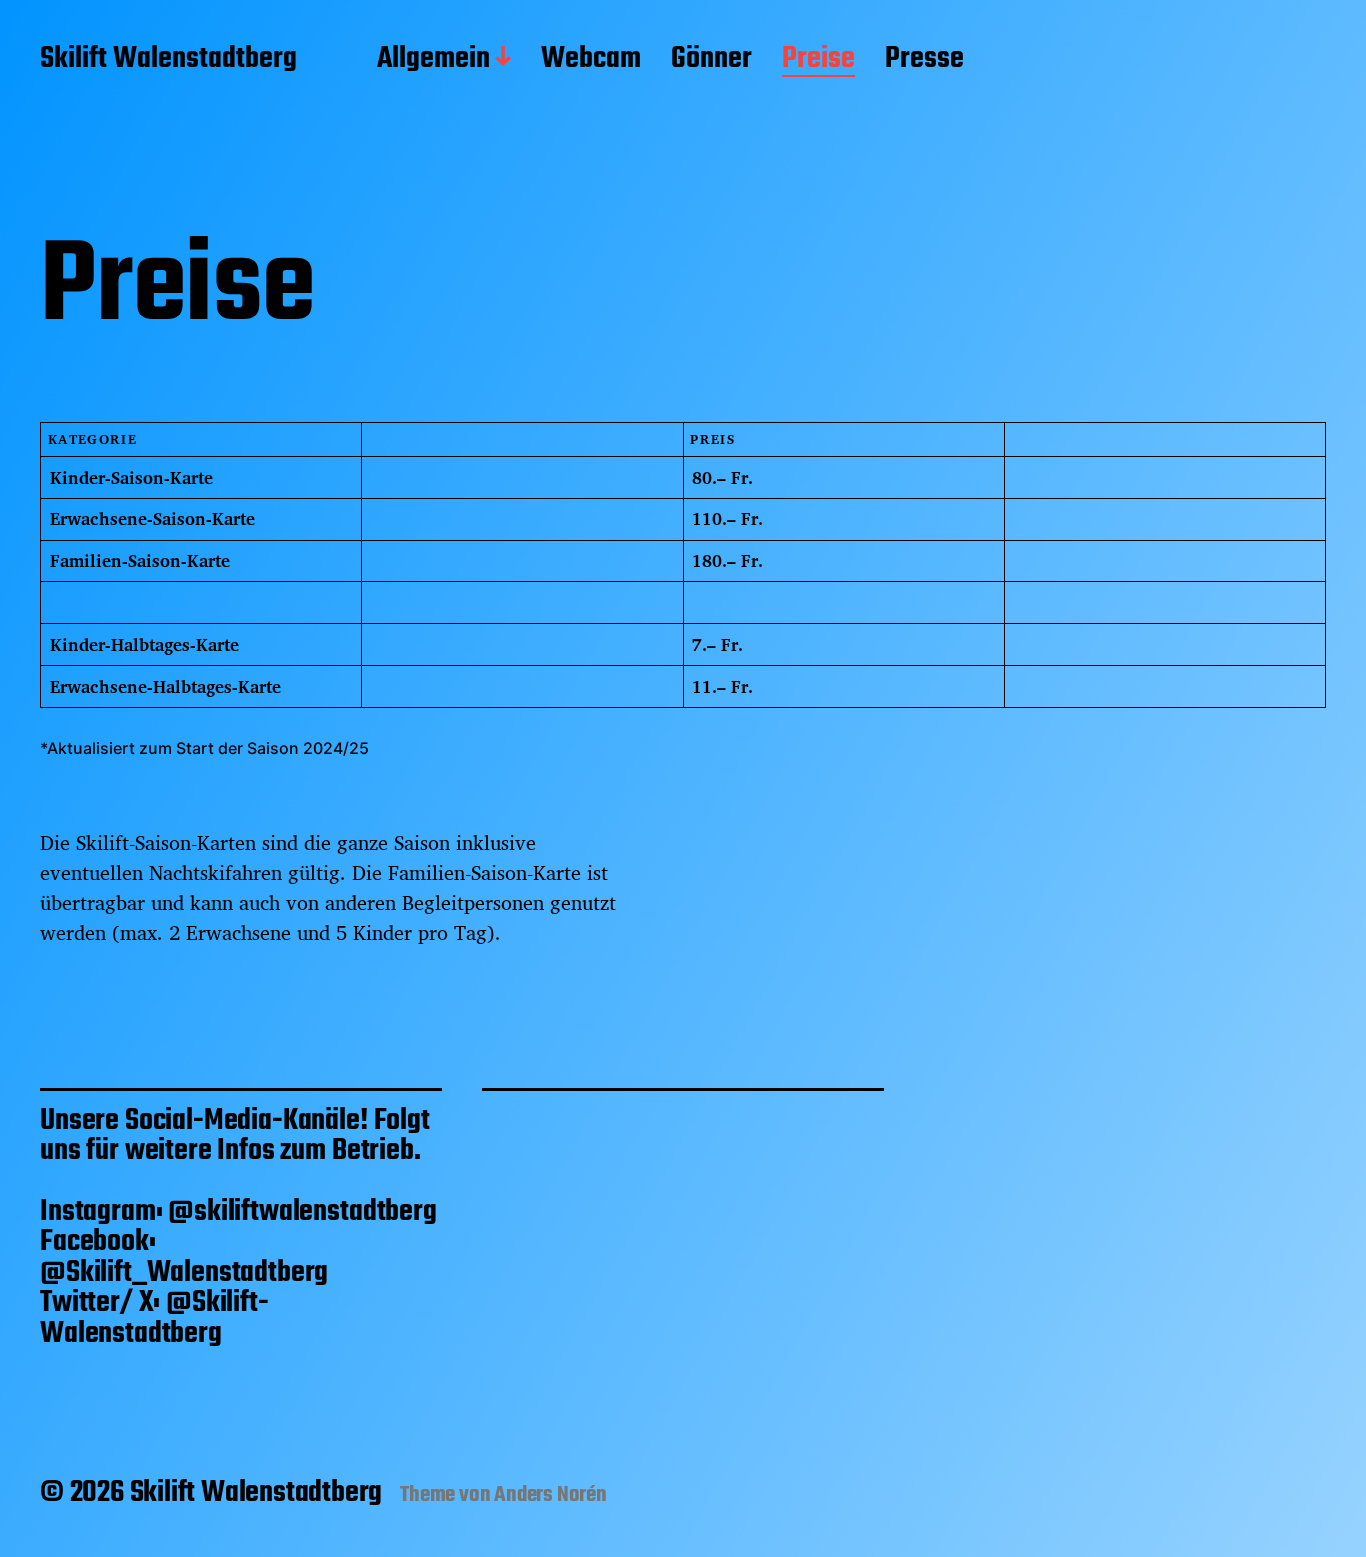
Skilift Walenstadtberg (168, 60)
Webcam (591, 60)
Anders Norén (550, 1495)
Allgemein (433, 60)
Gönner (711, 60)
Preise (818, 60)
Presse (924, 60)
